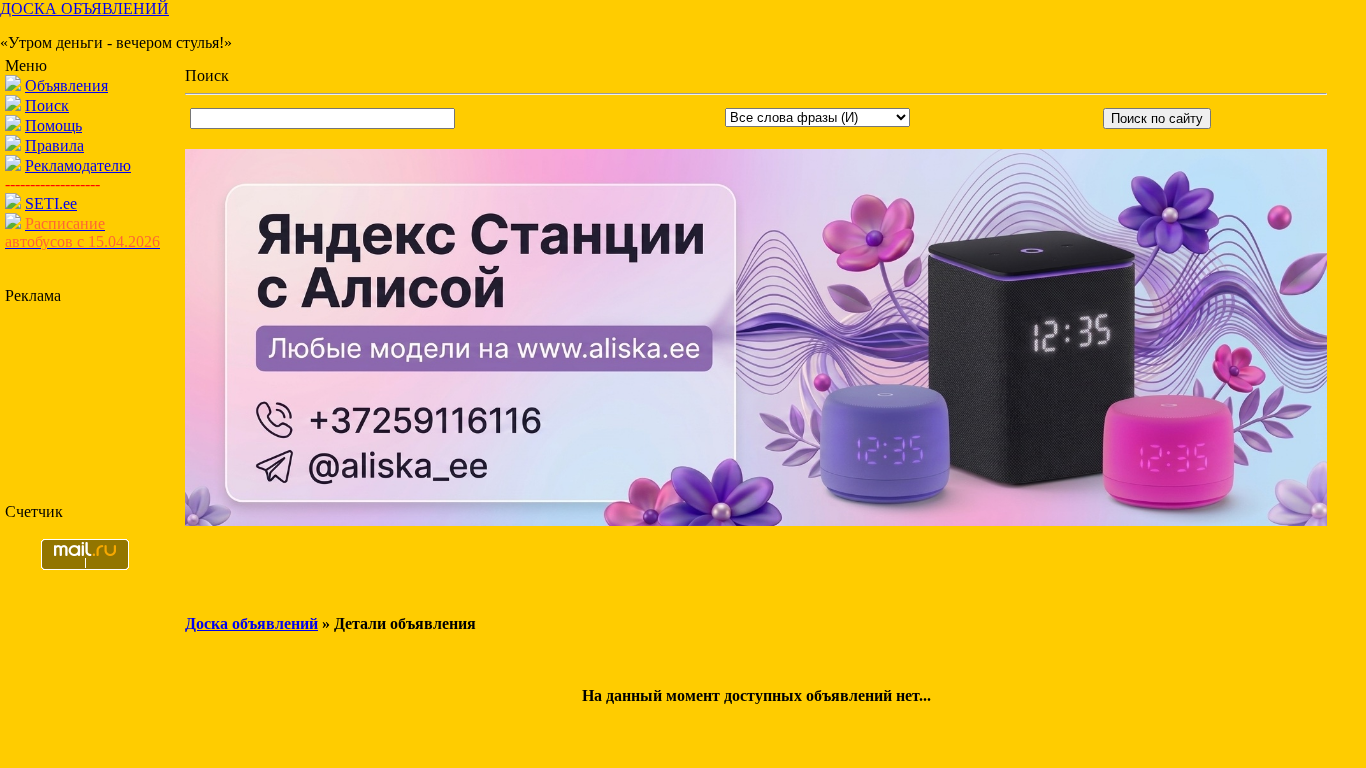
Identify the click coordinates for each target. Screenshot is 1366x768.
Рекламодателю (78, 165)
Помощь (53, 125)
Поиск (47, 105)
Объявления (66, 85)
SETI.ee (51, 203)
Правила (54, 145)
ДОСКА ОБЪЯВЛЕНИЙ (84, 8)
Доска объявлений (251, 623)
